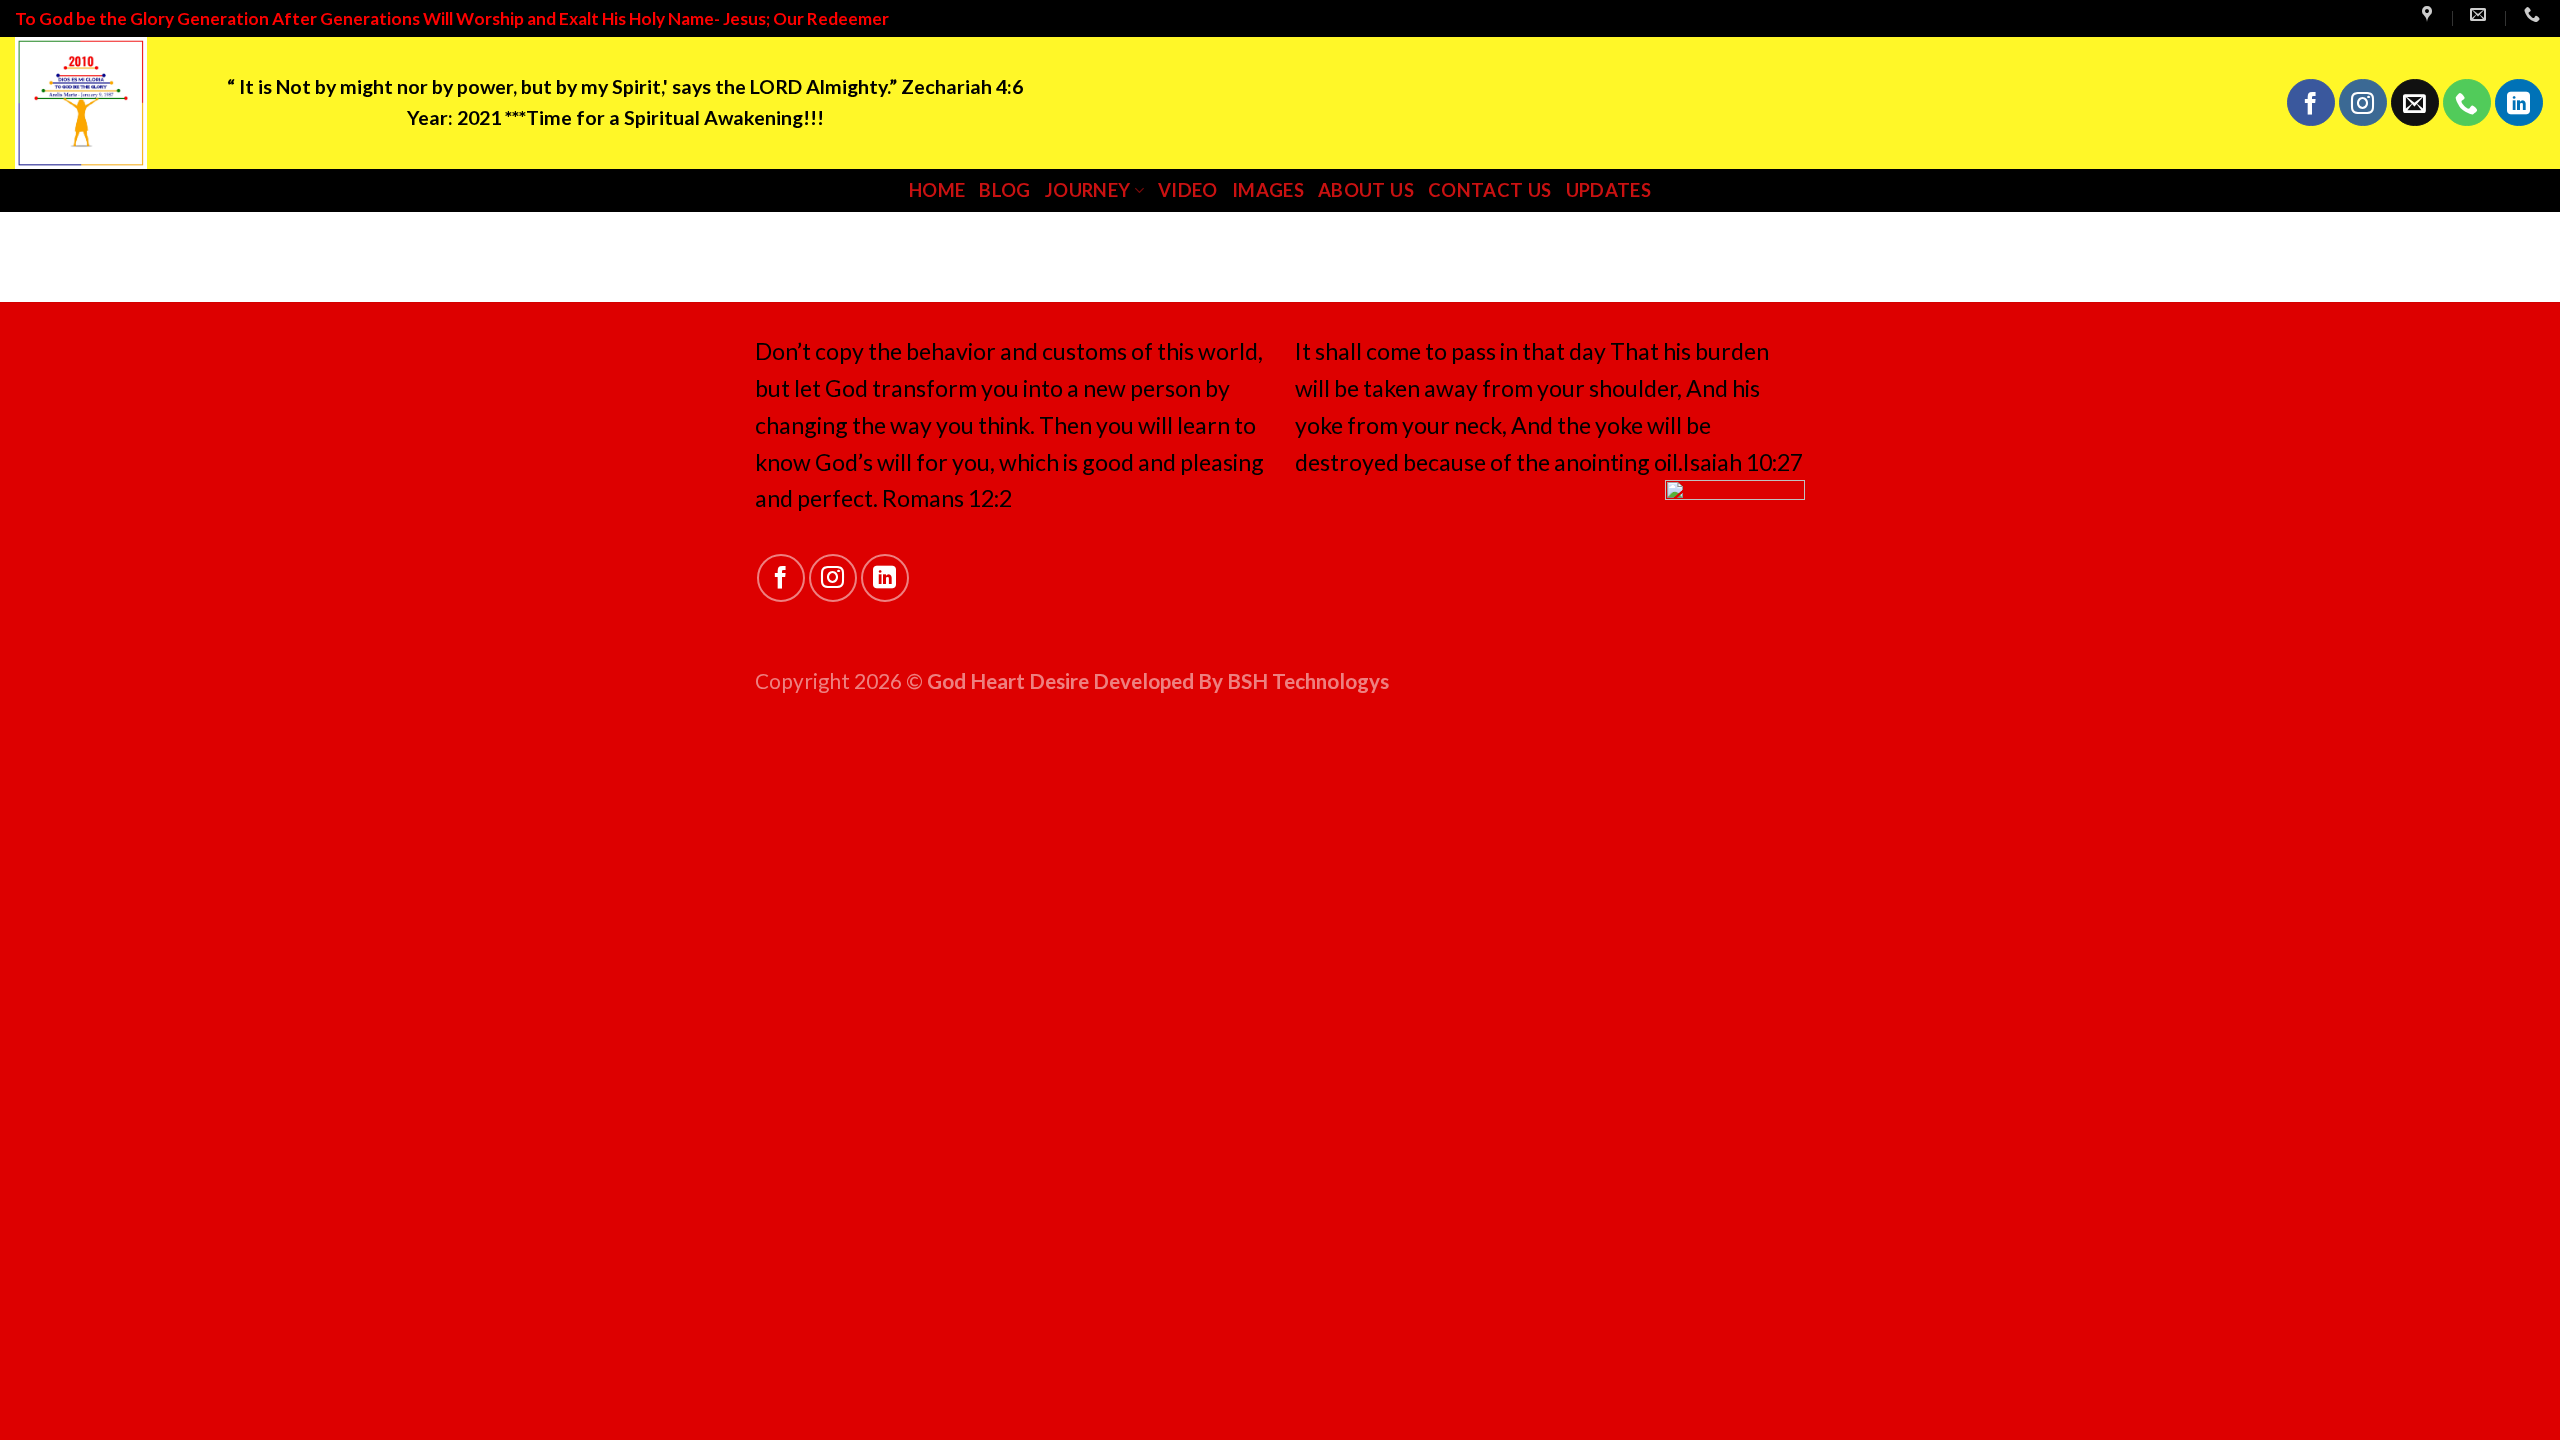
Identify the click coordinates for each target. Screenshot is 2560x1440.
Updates (1609, 190)
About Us (1366, 190)
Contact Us (1490, 190)
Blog (1004, 190)
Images (1268, 190)
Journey (1088, 190)
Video (1188, 190)
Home (937, 190)
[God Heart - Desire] (106, 103)
